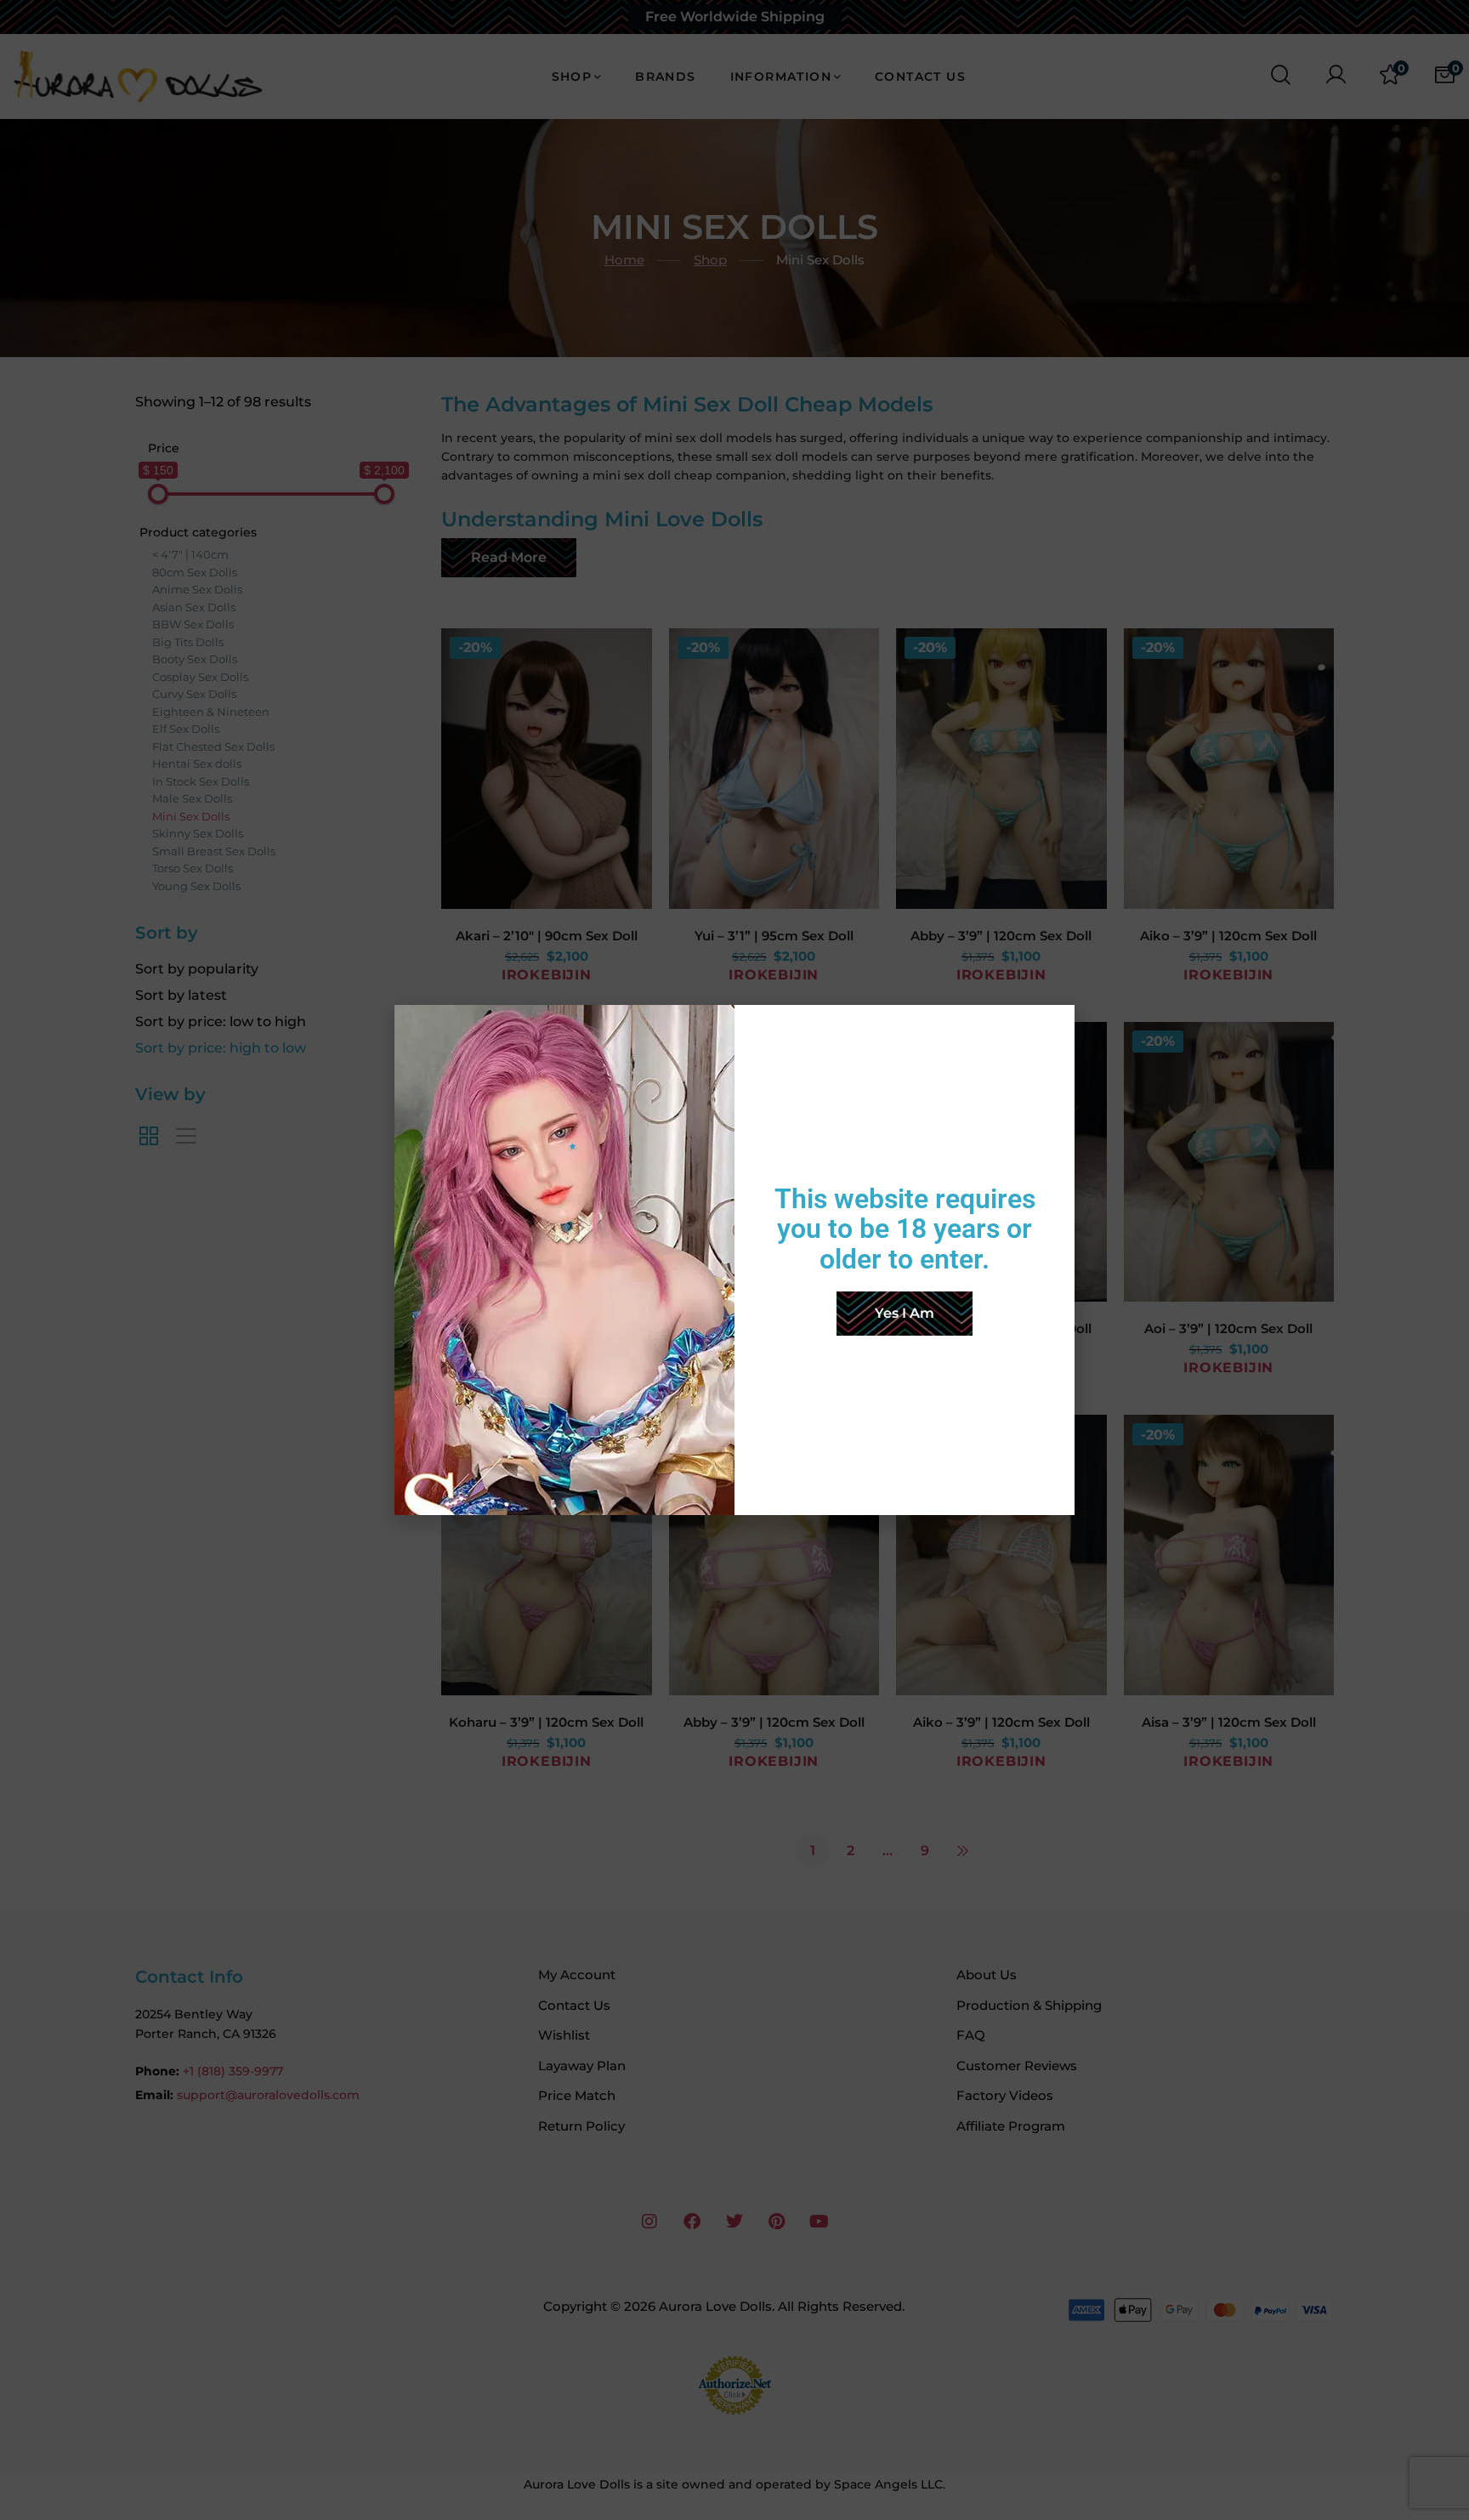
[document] (734, 1260)
